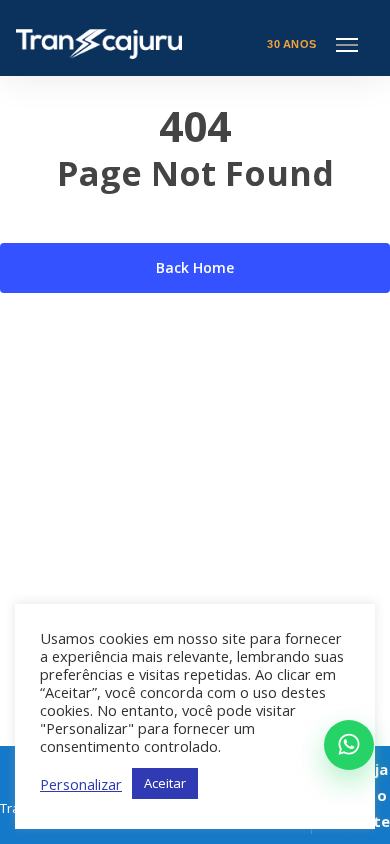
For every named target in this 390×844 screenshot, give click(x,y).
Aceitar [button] (165, 783)
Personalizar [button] (81, 784)
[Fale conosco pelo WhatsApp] (349, 745)
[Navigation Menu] (347, 44)
